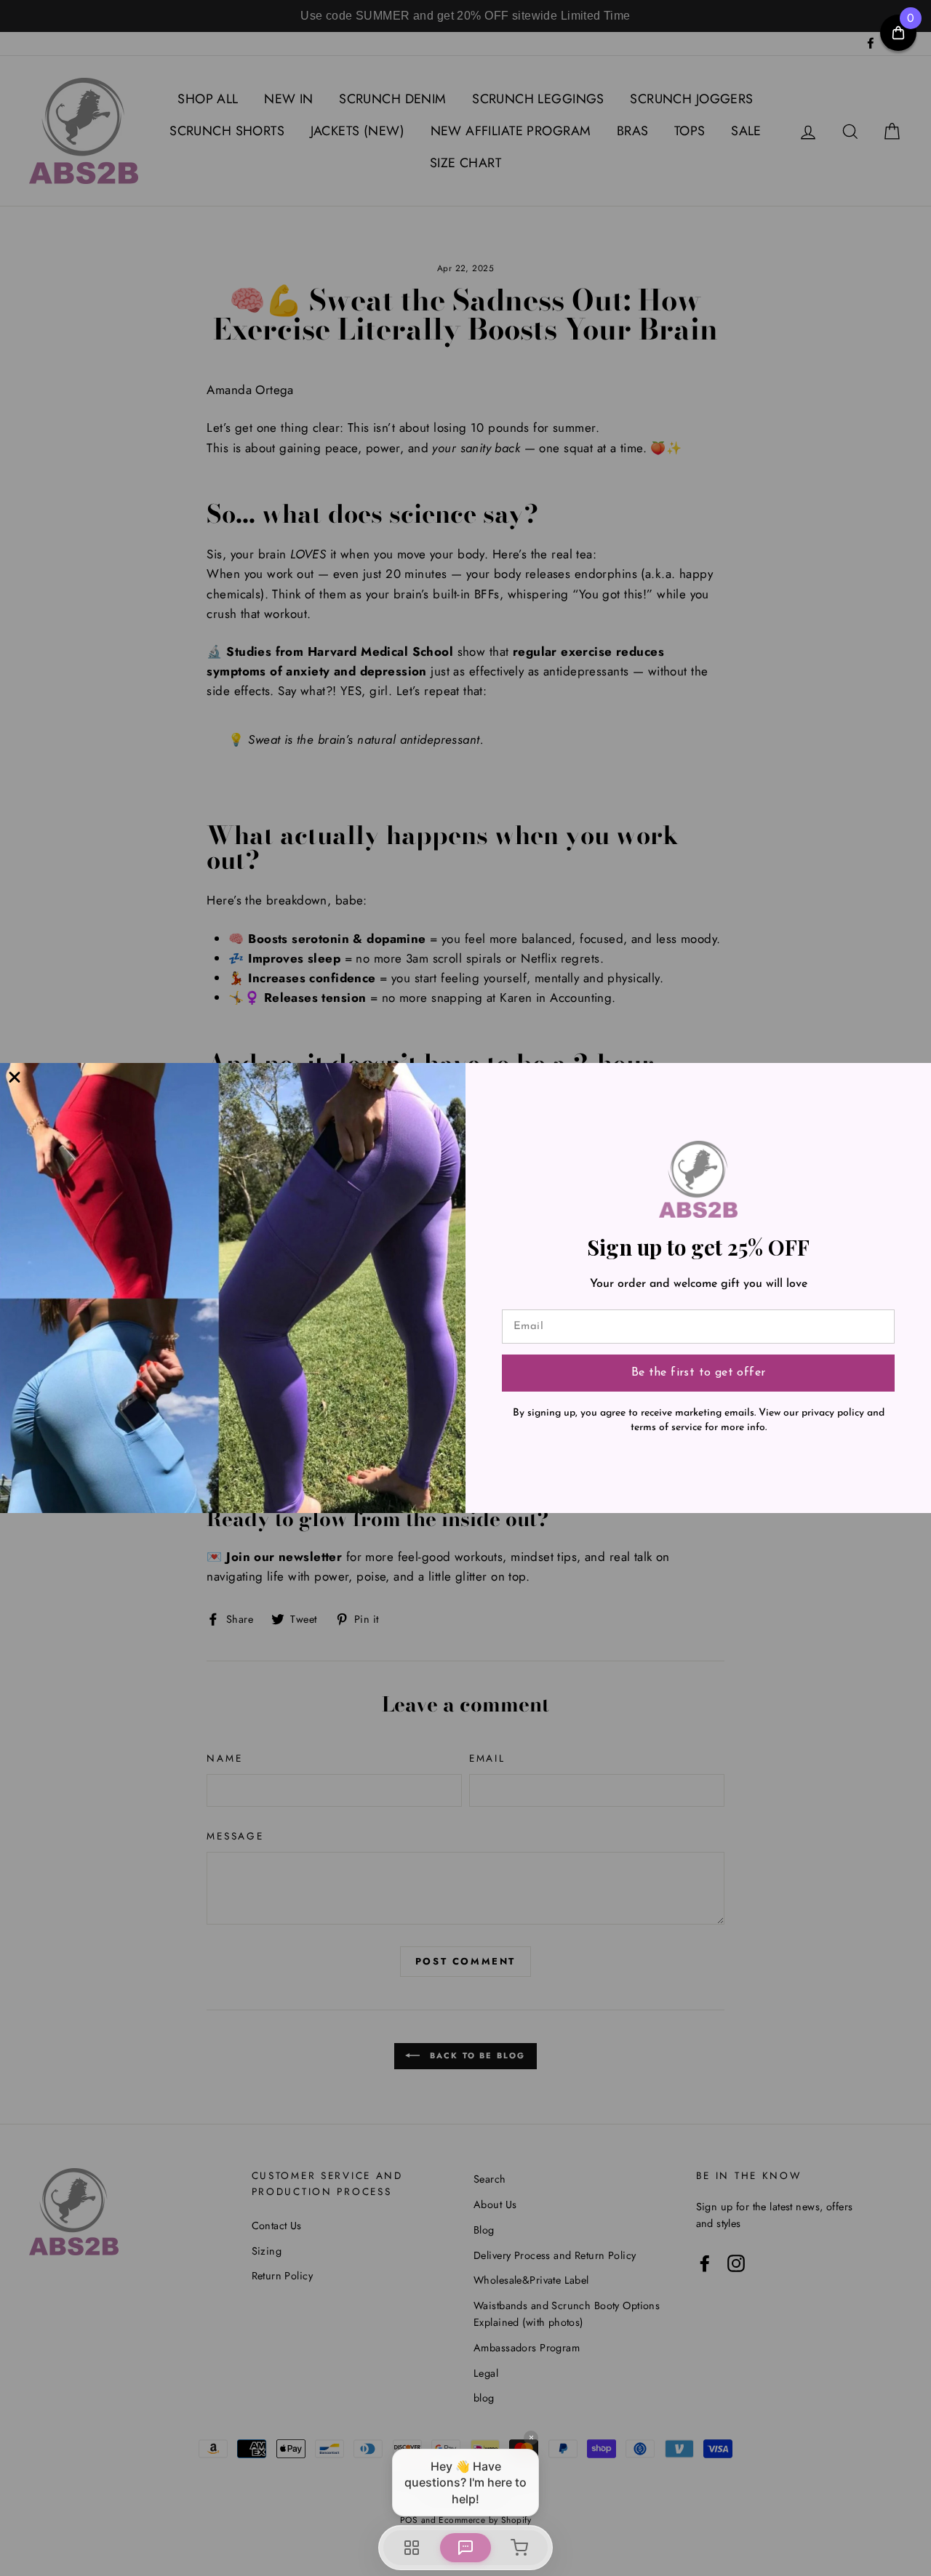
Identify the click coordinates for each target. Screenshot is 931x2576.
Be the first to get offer (699, 1373)
